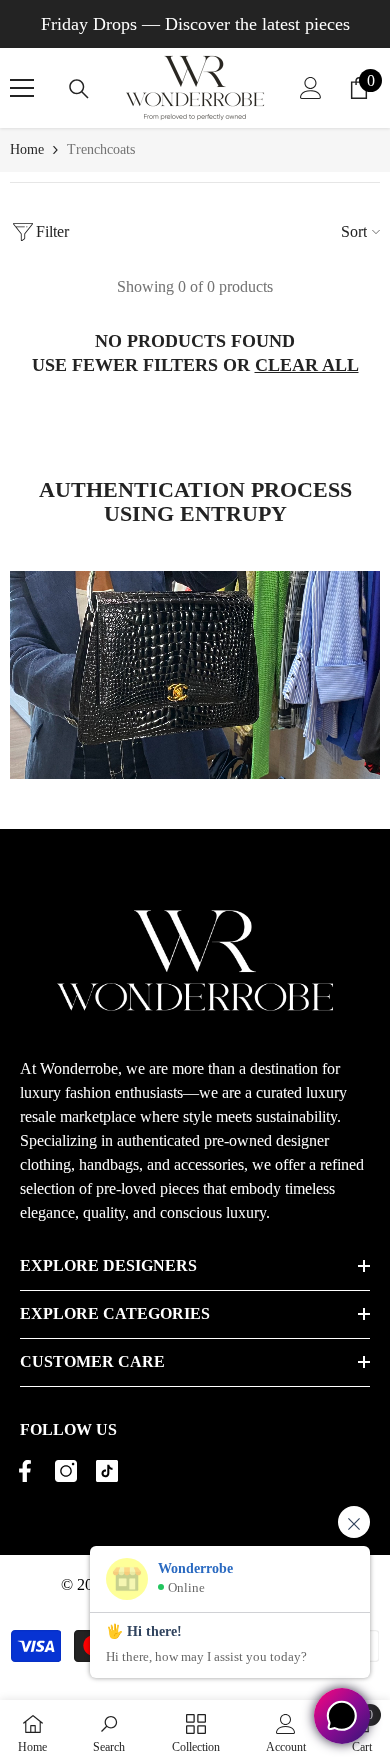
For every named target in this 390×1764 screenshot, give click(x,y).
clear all (307, 365)
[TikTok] (107, 1471)
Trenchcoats (101, 149)
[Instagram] (66, 1471)
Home (27, 149)
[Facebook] (25, 1471)
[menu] (22, 88)
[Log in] (311, 88)
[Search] (79, 89)
